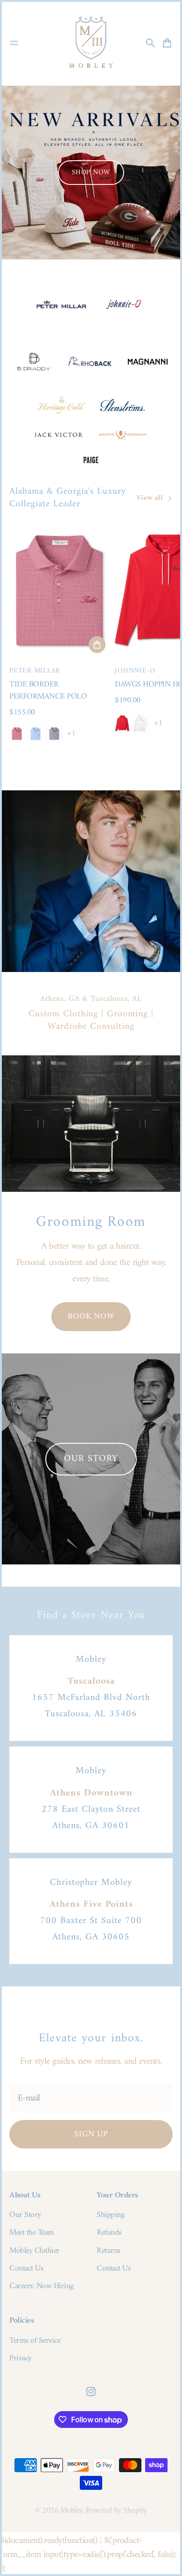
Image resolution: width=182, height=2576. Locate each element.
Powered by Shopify (116, 2511)
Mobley (71, 2511)
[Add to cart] (97, 645)
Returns (108, 2251)
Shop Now (91, 173)
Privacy (21, 2359)
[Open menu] (14, 43)
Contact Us (26, 2269)
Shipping (110, 2215)
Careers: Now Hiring (42, 2286)
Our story (91, 1459)
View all (149, 499)
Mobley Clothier (35, 2251)
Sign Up (91, 2134)
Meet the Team (32, 2233)
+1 (71, 734)
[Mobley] (91, 43)
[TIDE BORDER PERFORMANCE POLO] (59, 590)
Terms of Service (35, 2341)
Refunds (109, 2233)
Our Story (25, 2215)
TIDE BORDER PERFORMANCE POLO (48, 690)
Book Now (91, 1316)
